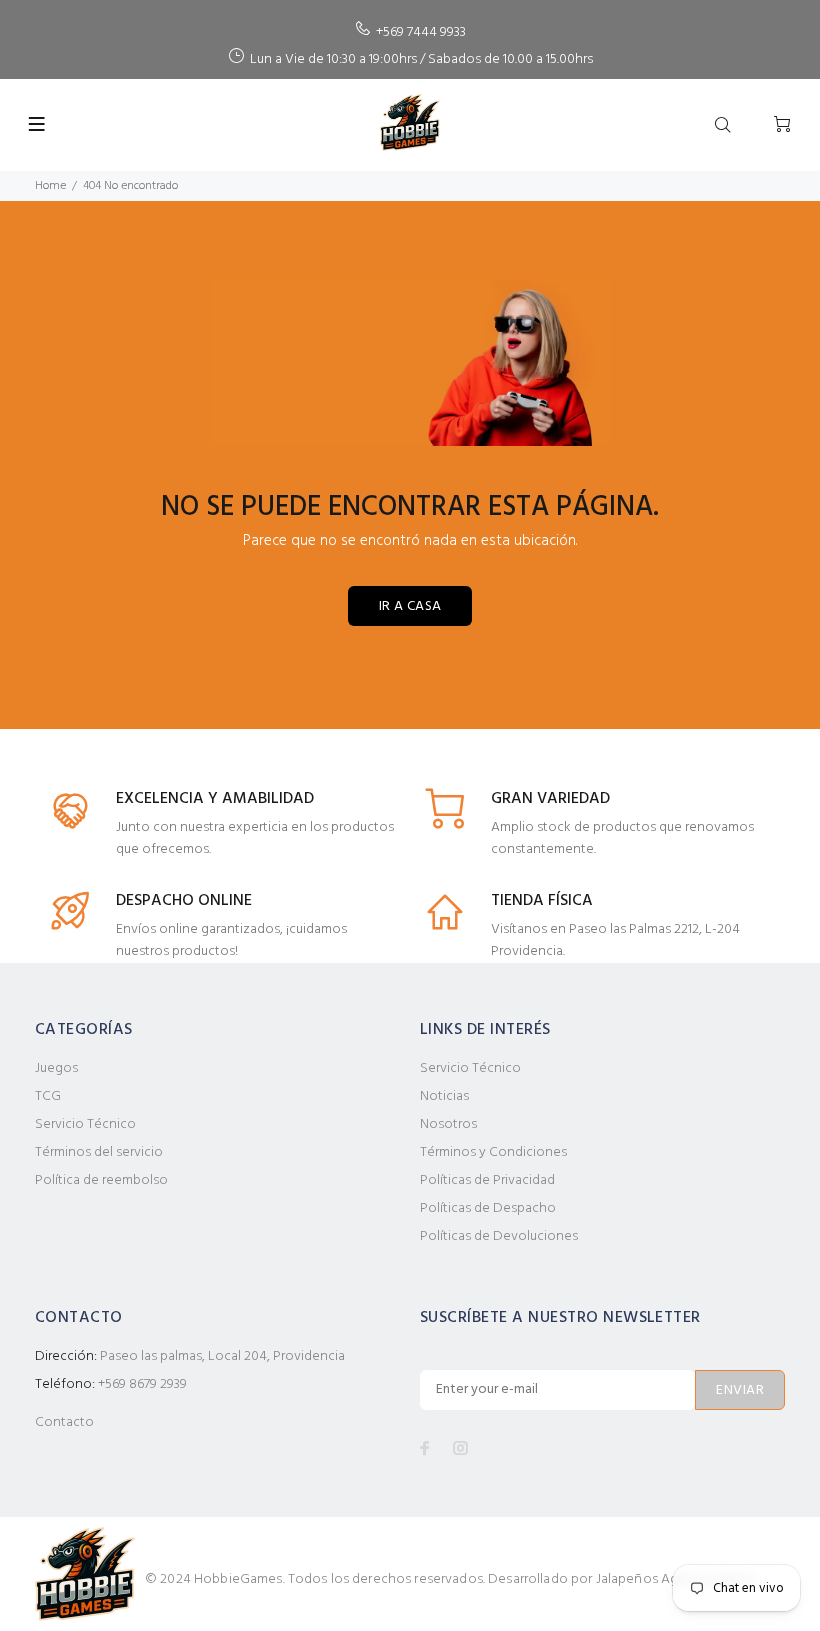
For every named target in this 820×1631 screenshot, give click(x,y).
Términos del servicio (99, 1152)
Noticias (444, 1096)
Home (50, 186)
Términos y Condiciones (493, 1152)
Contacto (64, 1422)
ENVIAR (740, 1390)
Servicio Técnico (85, 1124)
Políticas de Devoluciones (499, 1236)
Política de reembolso (101, 1180)
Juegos (56, 1068)
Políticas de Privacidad (487, 1180)
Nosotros (448, 1124)
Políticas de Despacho (488, 1208)
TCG (48, 1096)
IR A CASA (410, 606)
